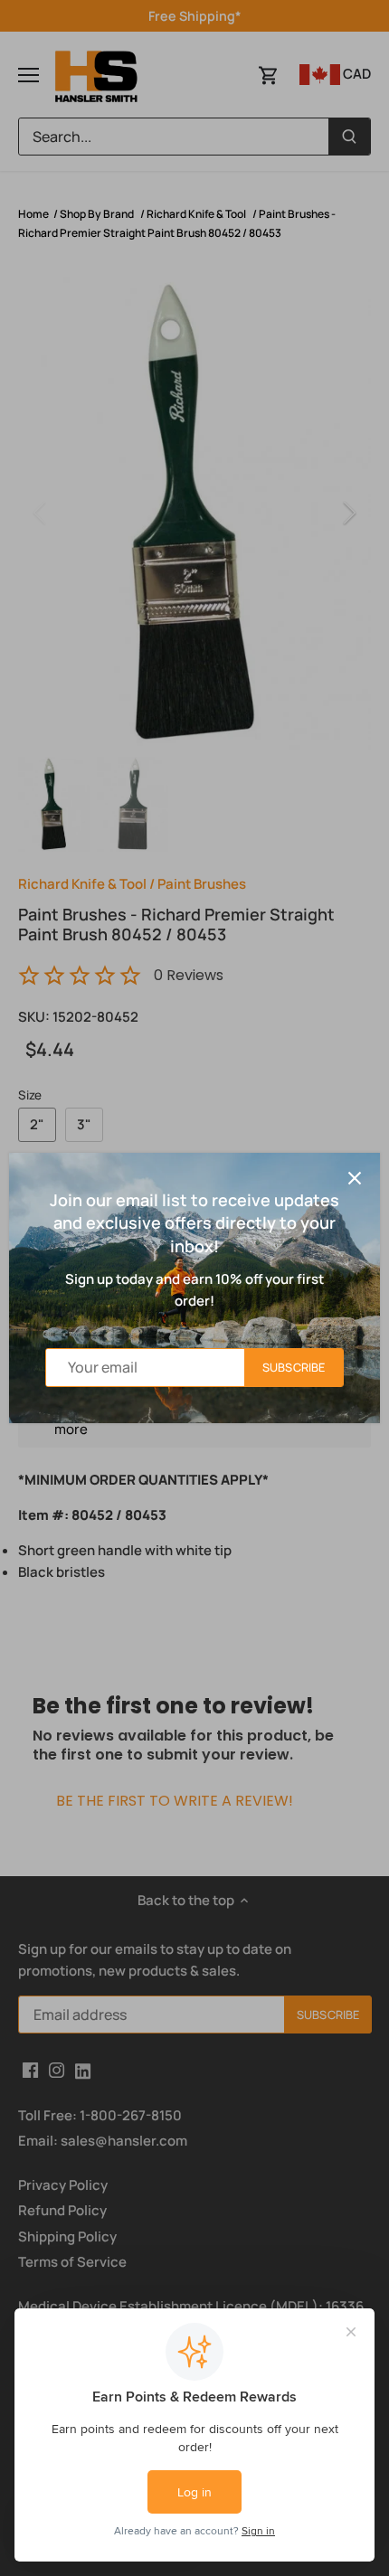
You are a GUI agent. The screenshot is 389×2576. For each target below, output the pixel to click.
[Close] (355, 1178)
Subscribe (294, 1367)
